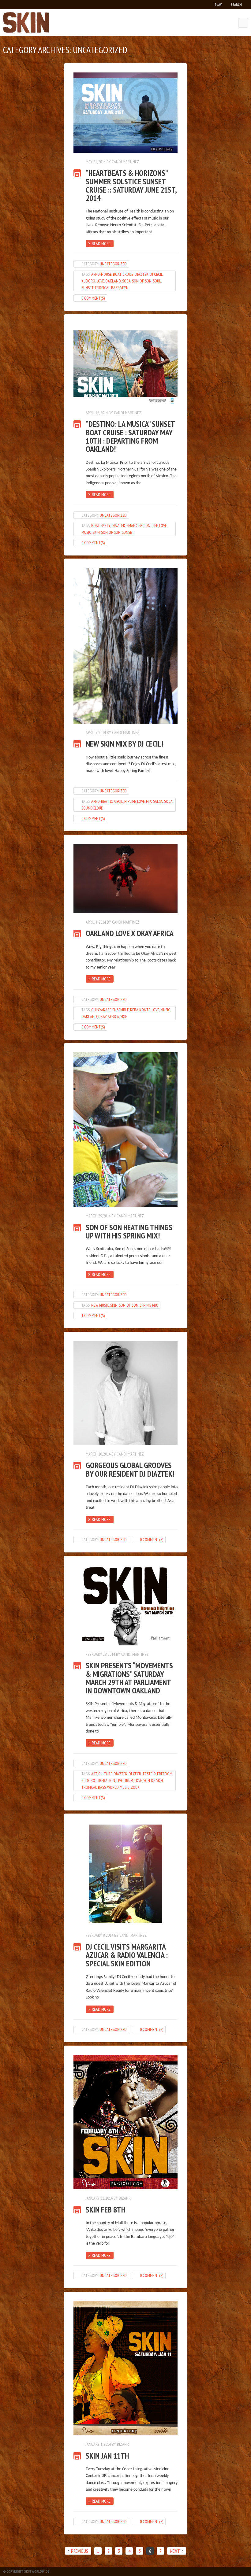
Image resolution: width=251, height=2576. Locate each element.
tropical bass (107, 288)
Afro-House (101, 274)
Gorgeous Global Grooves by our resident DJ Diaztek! (130, 1469)
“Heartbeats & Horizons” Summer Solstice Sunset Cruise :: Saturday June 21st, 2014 (131, 185)
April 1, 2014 (96, 922)
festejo (149, 1774)
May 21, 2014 (96, 162)
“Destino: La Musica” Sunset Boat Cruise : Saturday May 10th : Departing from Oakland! (130, 436)
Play (218, 4)
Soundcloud (92, 808)
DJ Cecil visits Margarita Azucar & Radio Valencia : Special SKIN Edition (127, 1955)
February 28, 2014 (100, 1654)
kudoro (88, 281)
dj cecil (156, 274)
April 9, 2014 (96, 733)
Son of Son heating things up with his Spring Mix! (129, 1232)
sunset (87, 288)
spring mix (149, 1305)
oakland (113, 281)
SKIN (96, 532)
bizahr (125, 2198)
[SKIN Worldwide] (26, 22)
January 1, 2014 (98, 2444)
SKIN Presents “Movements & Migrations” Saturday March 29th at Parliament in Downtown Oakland (129, 1678)
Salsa (158, 801)
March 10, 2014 (98, 1454)
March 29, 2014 (98, 1216)
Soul (157, 281)
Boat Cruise (123, 274)
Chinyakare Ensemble (110, 1010)
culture (105, 1774)
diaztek (142, 274)
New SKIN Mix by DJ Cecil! (124, 744)
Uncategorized (113, 264)
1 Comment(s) (93, 1316)
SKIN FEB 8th (105, 2210)
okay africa (109, 1017)
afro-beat (100, 801)
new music (100, 1305)
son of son (142, 281)
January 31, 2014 (99, 2198)
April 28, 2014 (97, 413)
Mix (149, 801)
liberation (106, 1781)
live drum (125, 1781)
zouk (135, 1787)
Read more (101, 244)
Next (175, 2551)
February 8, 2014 (99, 1935)
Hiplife (130, 801)
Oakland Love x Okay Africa (130, 933)
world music (118, 1787)
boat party (101, 526)
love (100, 281)
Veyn (124, 288)
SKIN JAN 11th (107, 2456)
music (86, 532)
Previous (80, 2551)
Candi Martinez (125, 162)
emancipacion (138, 526)
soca (126, 281)
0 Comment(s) (93, 298)
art (94, 1774)
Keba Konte (140, 1010)
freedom (165, 1774)
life (155, 526)
